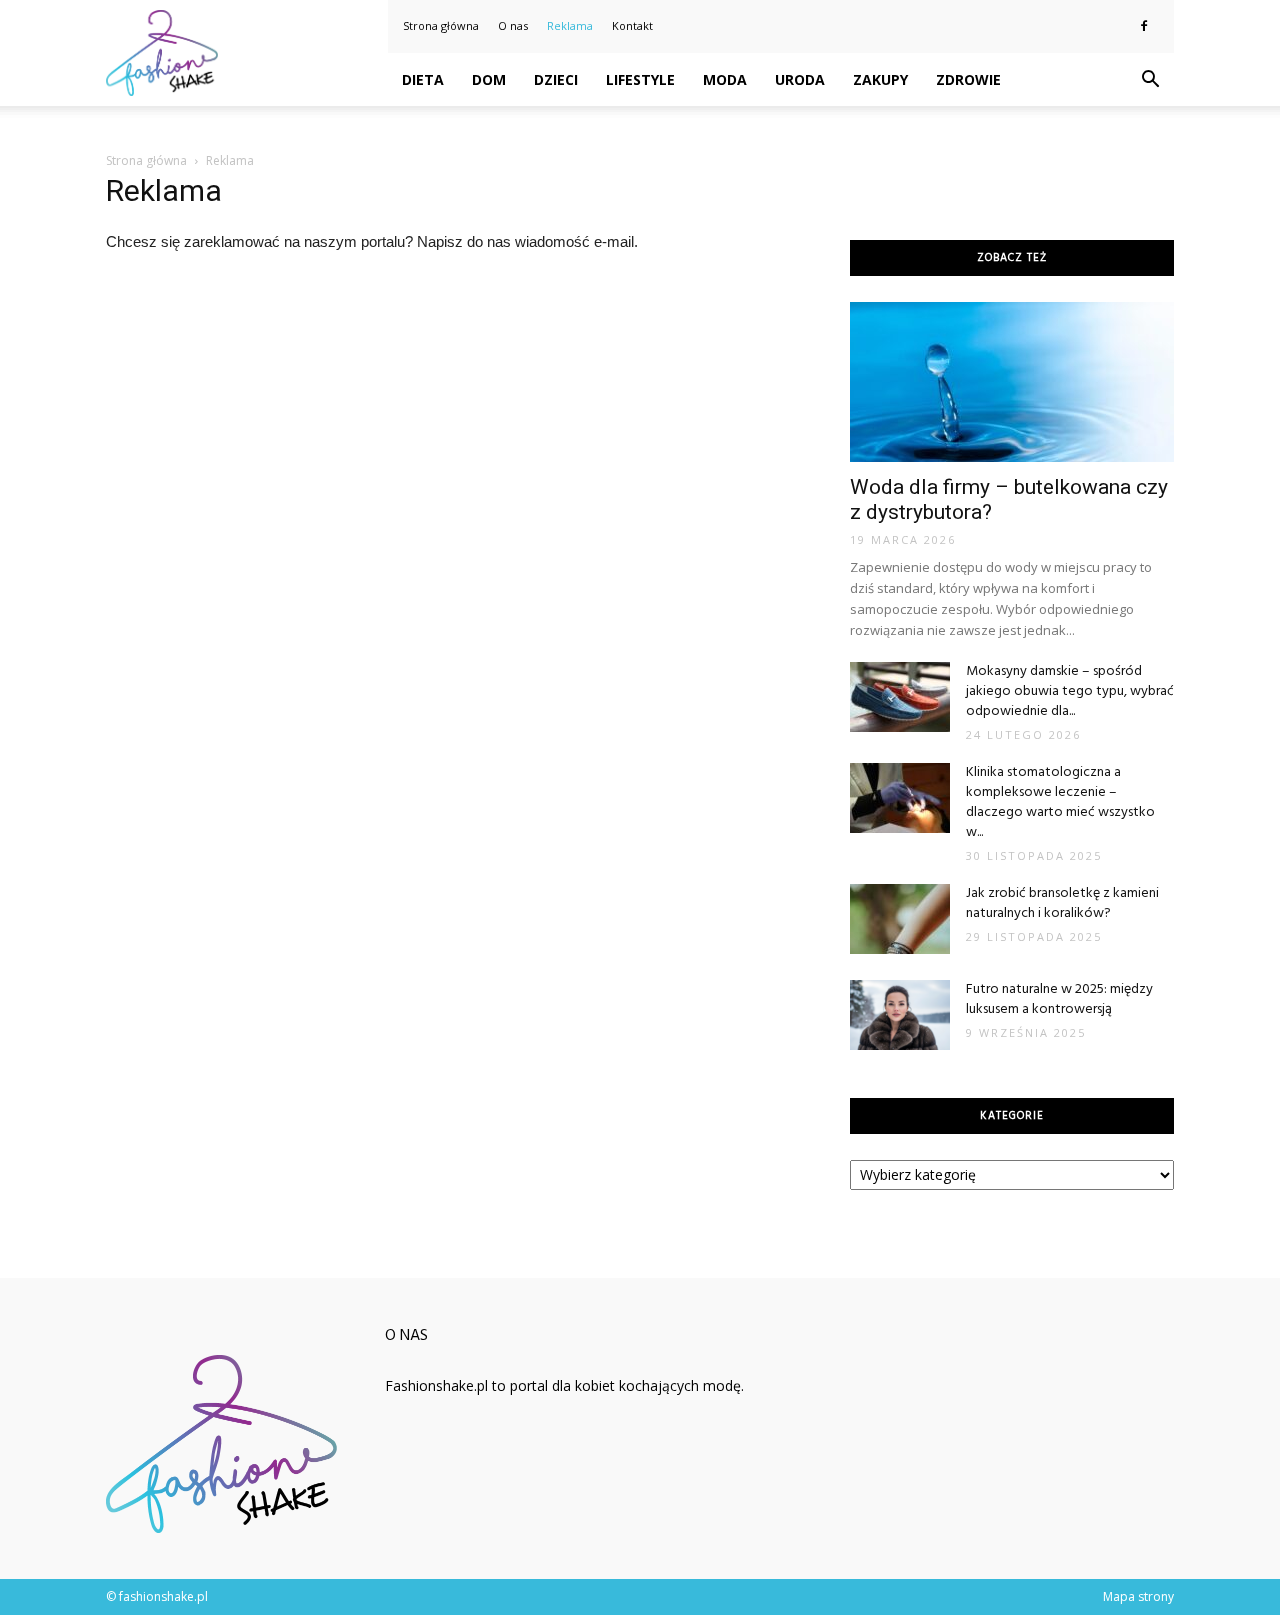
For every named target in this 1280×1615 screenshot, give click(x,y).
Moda (725, 79)
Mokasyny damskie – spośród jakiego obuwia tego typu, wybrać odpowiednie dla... (1070, 691)
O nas (513, 25)
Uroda (800, 79)
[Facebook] (1144, 26)
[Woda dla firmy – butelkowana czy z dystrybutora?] (1012, 382)
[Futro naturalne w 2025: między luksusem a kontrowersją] (900, 1015)
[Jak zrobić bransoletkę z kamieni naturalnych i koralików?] (900, 919)
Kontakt (632, 25)
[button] (1150, 80)
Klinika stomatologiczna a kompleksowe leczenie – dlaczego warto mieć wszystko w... (1060, 802)
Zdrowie (968, 79)
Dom (489, 79)
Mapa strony (1138, 1596)
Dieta (423, 79)
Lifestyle (640, 79)
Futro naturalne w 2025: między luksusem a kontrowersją (1059, 999)
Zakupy (880, 79)
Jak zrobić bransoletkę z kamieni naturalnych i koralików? (1062, 903)
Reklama (570, 25)
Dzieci (556, 79)
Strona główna (441, 25)
